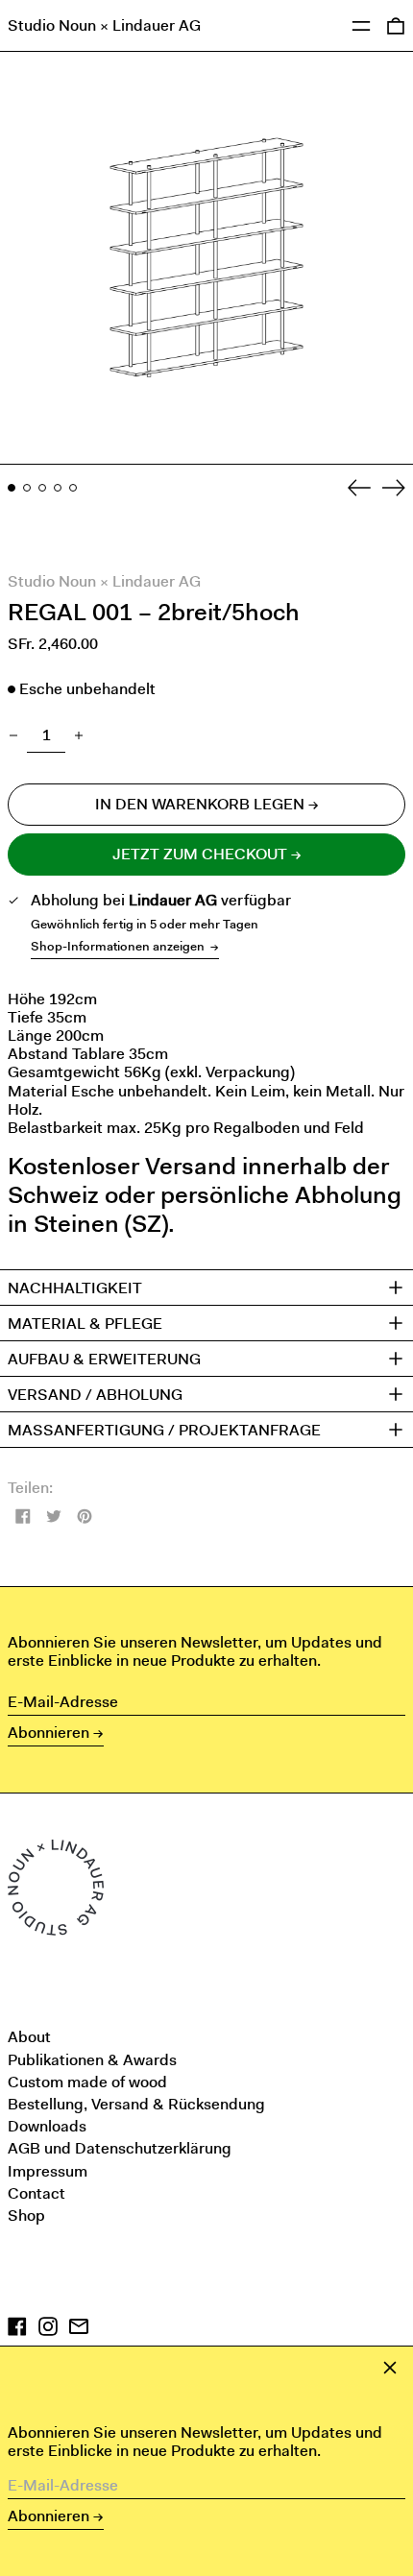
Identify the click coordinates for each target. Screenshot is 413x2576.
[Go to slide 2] (27, 488)
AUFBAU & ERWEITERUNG (104, 1359)
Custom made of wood (87, 2082)
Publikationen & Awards (92, 2060)
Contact (36, 2193)
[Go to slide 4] (58, 488)
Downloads (47, 2126)
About (29, 2037)
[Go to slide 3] (42, 488)
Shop (26, 2215)
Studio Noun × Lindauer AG (104, 25)
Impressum (48, 2171)
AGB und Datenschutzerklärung (120, 2148)
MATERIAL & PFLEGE (85, 1323)
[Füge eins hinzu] (79, 735)
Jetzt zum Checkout (200, 854)
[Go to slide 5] (73, 488)
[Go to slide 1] (12, 488)
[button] (206, 258)
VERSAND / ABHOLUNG (95, 1394)
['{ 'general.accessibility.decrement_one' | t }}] (13, 735)
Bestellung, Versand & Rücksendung (136, 2104)
